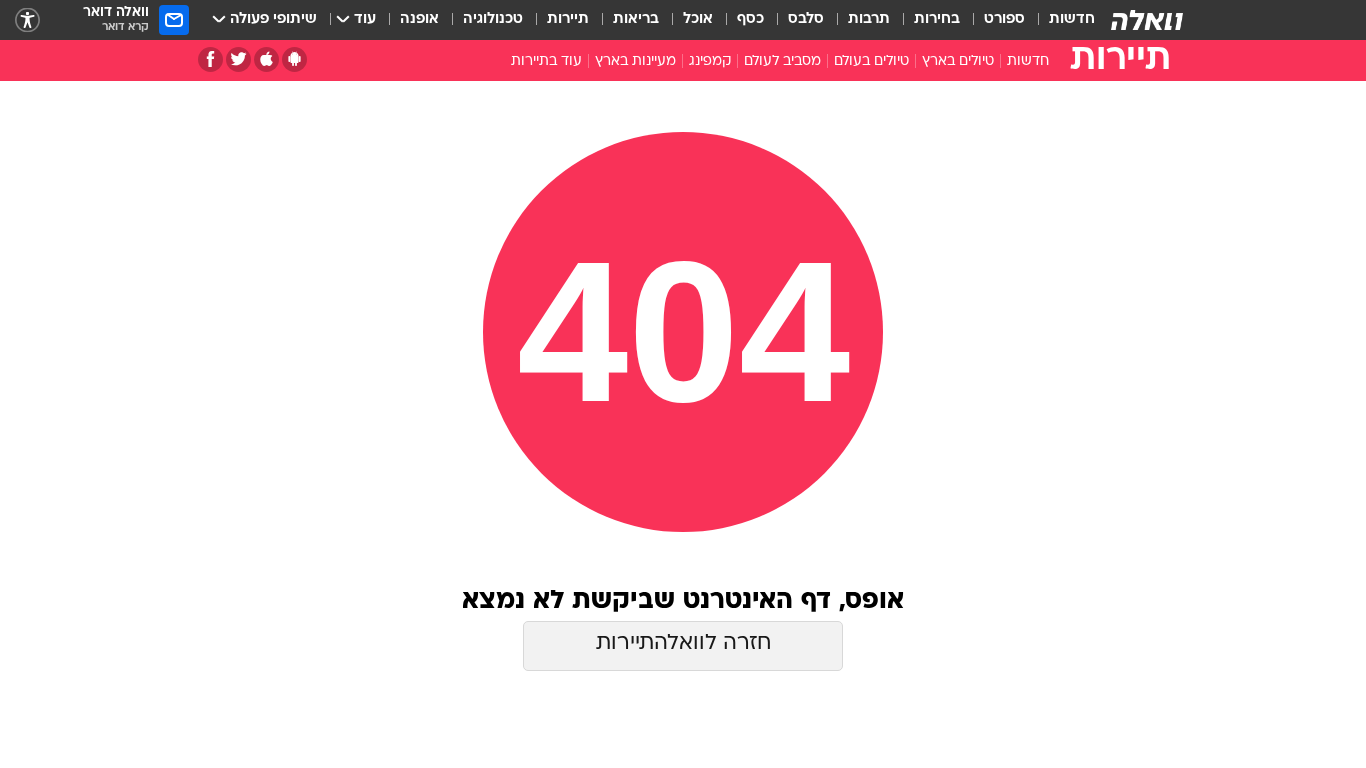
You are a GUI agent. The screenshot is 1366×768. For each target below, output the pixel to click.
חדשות (1072, 19)
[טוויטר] (238, 59)
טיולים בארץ (958, 61)
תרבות (869, 19)
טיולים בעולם (871, 61)
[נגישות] (27, 20)
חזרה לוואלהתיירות (683, 643)
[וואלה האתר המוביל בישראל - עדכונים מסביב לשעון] (1147, 20)
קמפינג (710, 61)
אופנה (419, 19)
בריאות (636, 19)
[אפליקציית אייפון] (266, 59)
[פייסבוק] (210, 59)
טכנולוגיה (493, 19)
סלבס (806, 19)
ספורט (1004, 19)
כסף (750, 19)
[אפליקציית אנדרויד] (294, 59)
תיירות (568, 19)
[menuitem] (1060, 20)
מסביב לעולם (782, 61)
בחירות (937, 19)
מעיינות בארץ (635, 61)
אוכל (698, 19)
